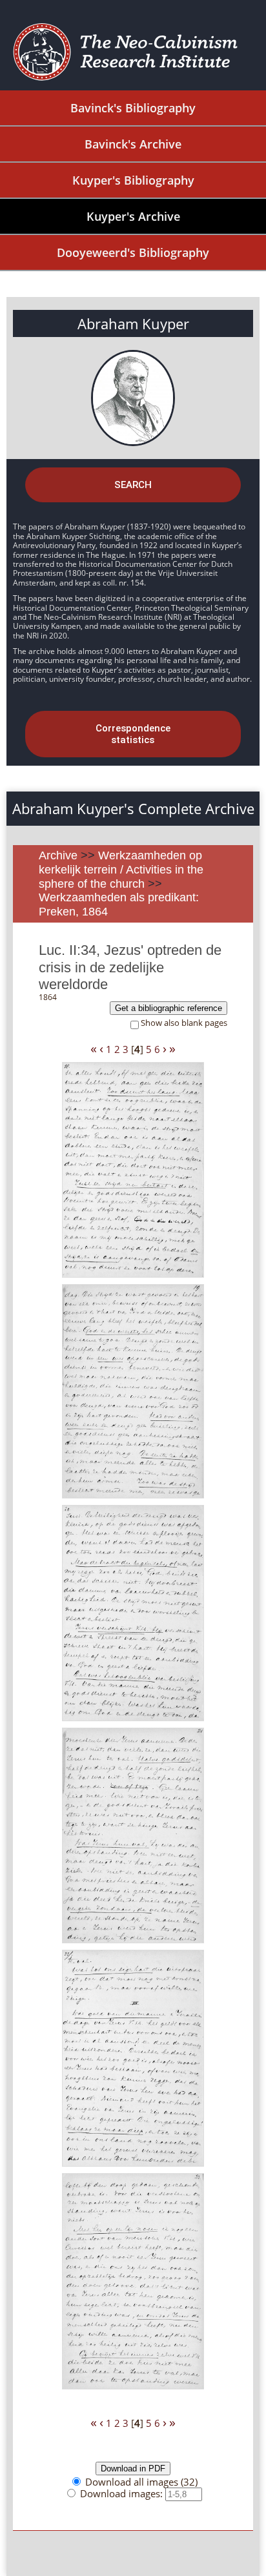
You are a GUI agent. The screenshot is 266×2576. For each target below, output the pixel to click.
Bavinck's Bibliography (133, 108)
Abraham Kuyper (133, 323)
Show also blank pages (184, 1023)
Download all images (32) (141, 2482)
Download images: (123, 2493)
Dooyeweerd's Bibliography (133, 252)
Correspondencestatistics (133, 734)
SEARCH (133, 485)
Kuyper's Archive (133, 216)
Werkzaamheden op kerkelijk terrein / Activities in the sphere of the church (121, 869)
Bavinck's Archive (133, 144)
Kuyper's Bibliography (133, 180)
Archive (58, 855)
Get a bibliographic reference (169, 1008)
